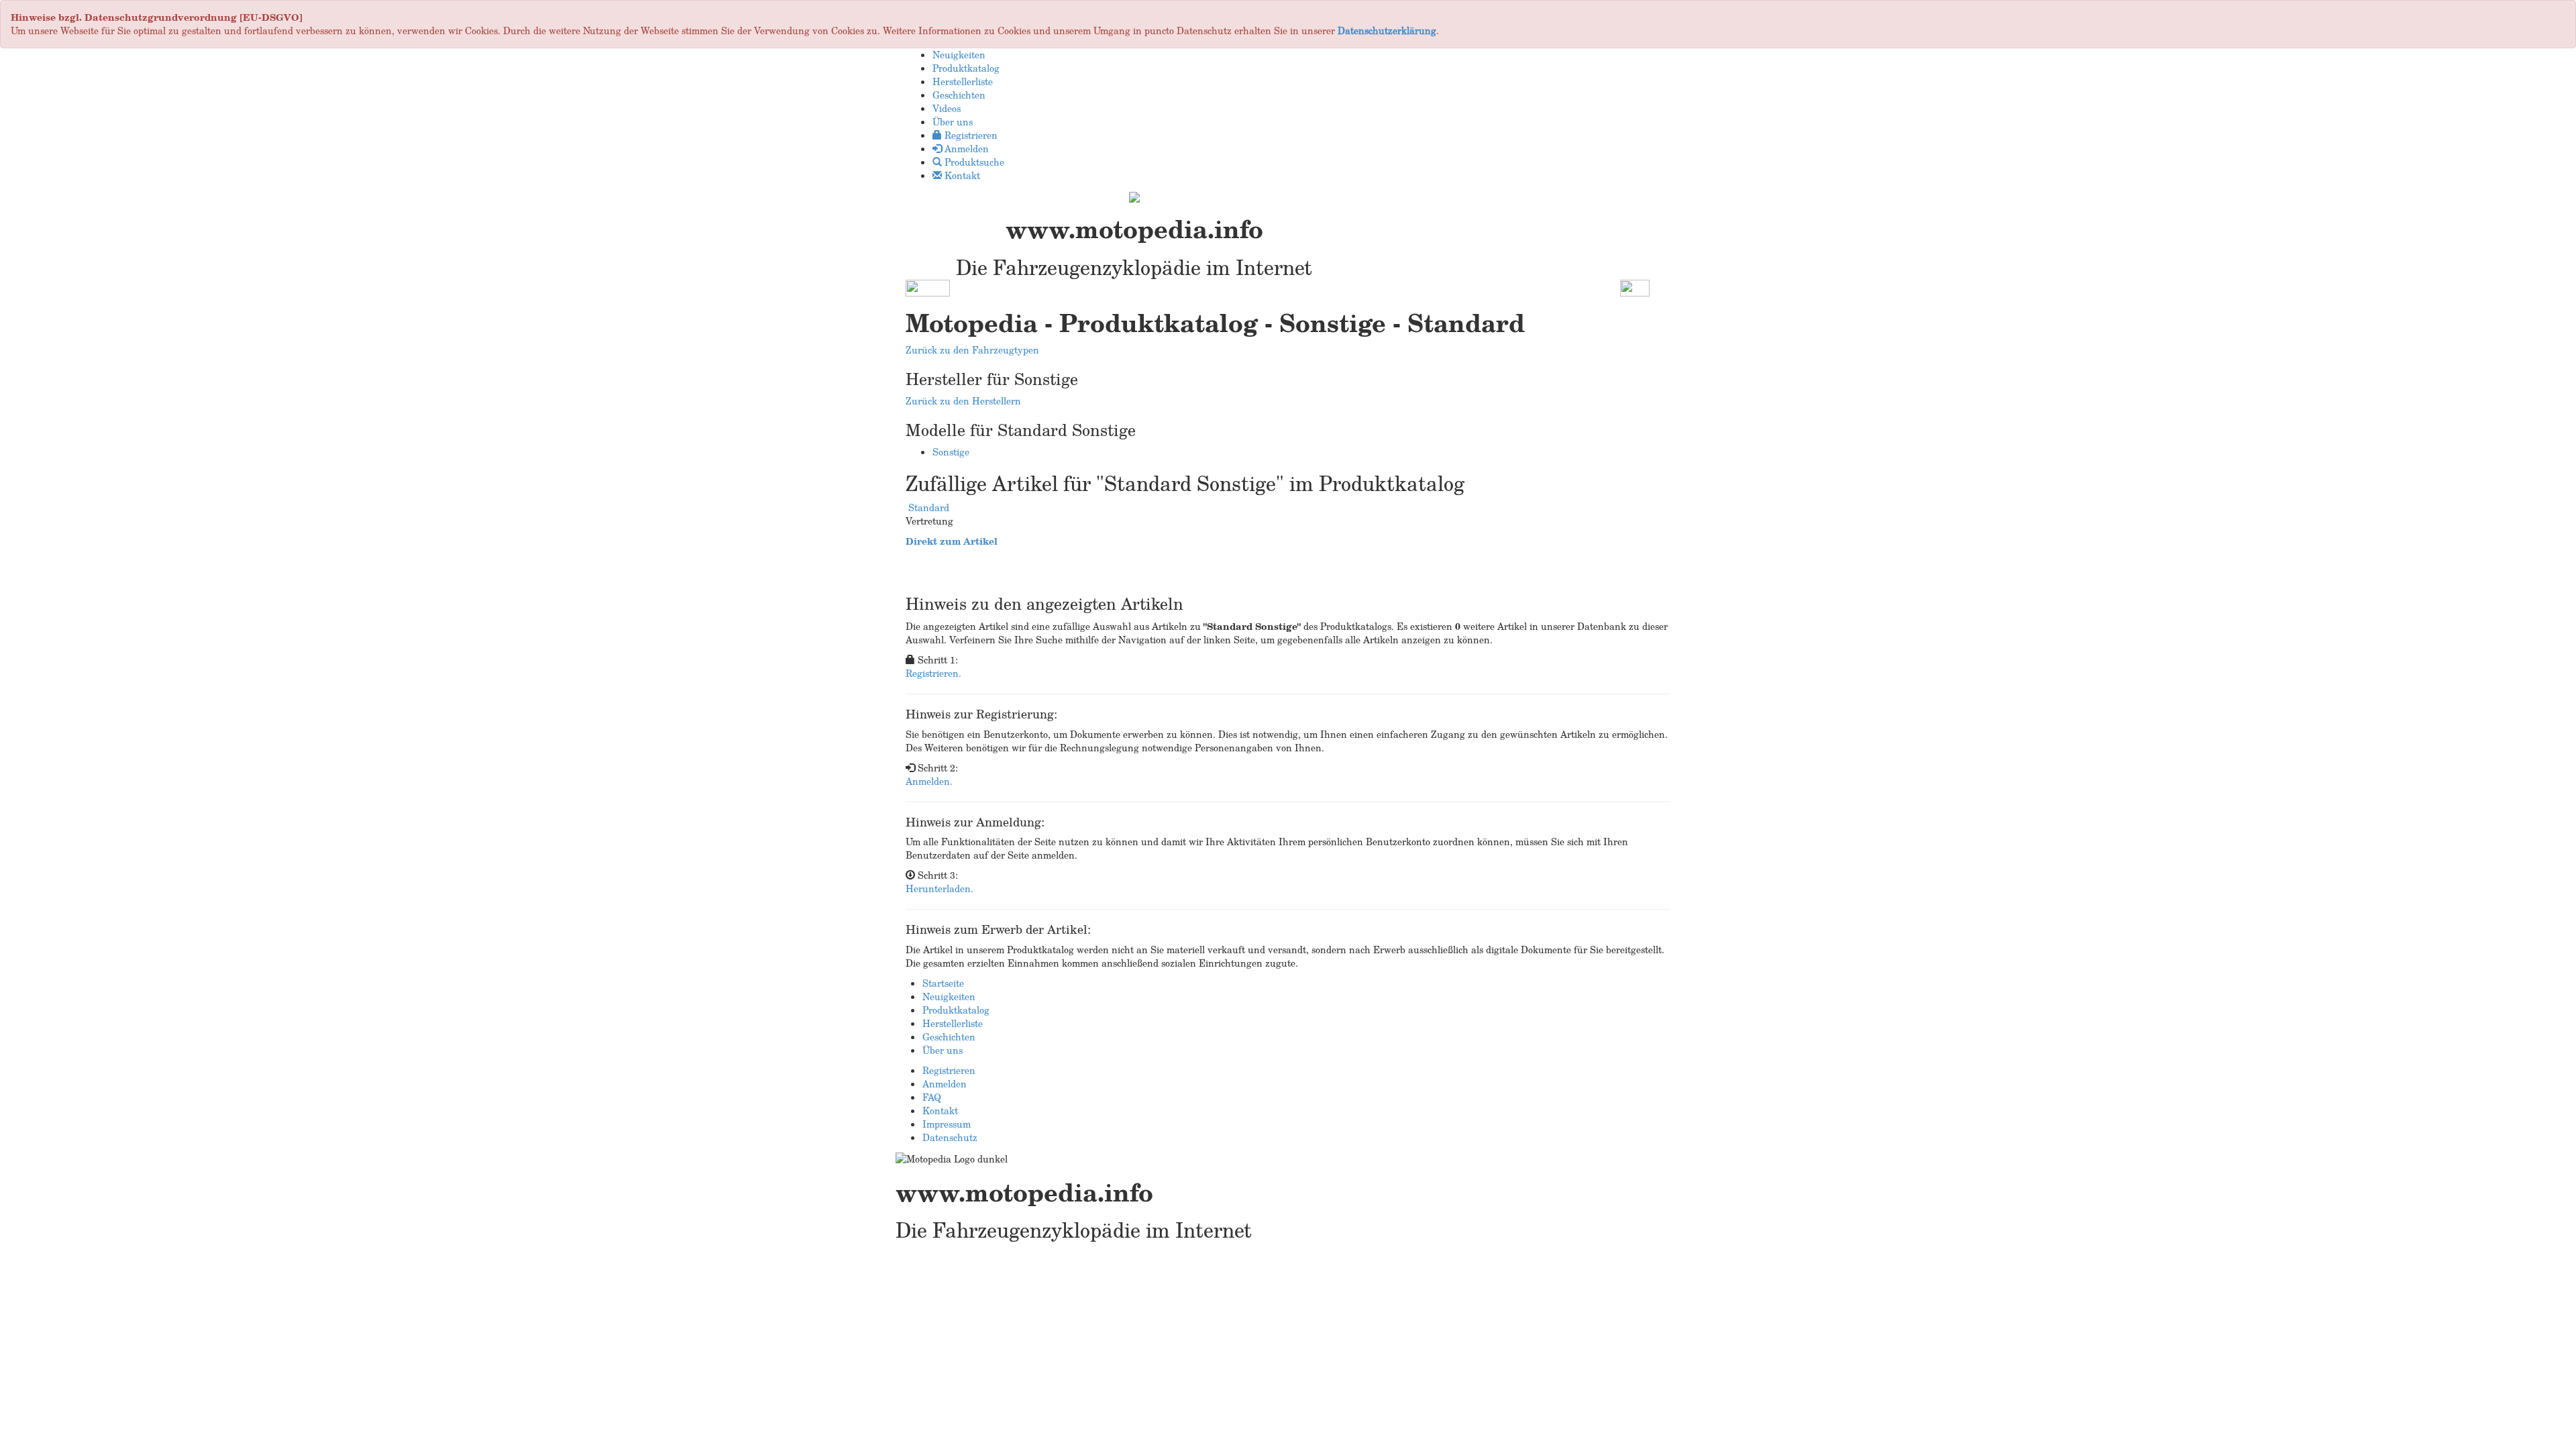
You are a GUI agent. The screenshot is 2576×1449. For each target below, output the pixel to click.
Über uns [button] (953, 122)
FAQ (932, 1097)
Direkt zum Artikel (952, 541)
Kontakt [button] (961, 175)
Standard (929, 507)
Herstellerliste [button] (963, 82)
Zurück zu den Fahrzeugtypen (972, 350)
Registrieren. (933, 673)
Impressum (947, 1124)
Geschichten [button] (959, 95)
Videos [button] (947, 108)
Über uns (943, 1050)
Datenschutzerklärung (1387, 31)
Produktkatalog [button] (966, 68)
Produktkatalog (956, 1010)
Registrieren (949, 1070)
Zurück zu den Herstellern (963, 401)
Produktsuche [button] (973, 162)
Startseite (943, 983)
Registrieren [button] (970, 135)
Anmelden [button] (965, 149)
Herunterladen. (940, 889)
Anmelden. (929, 781)
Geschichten (949, 1037)
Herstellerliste (953, 1023)
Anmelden (945, 1084)
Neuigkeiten (949, 997)
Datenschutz (950, 1137)
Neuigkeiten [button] (959, 55)
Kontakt (940, 1111)
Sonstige (951, 452)
